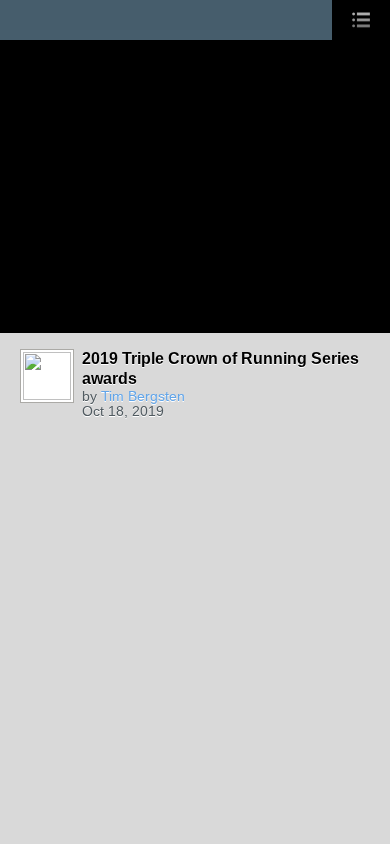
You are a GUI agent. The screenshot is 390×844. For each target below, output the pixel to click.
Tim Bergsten (143, 396)
